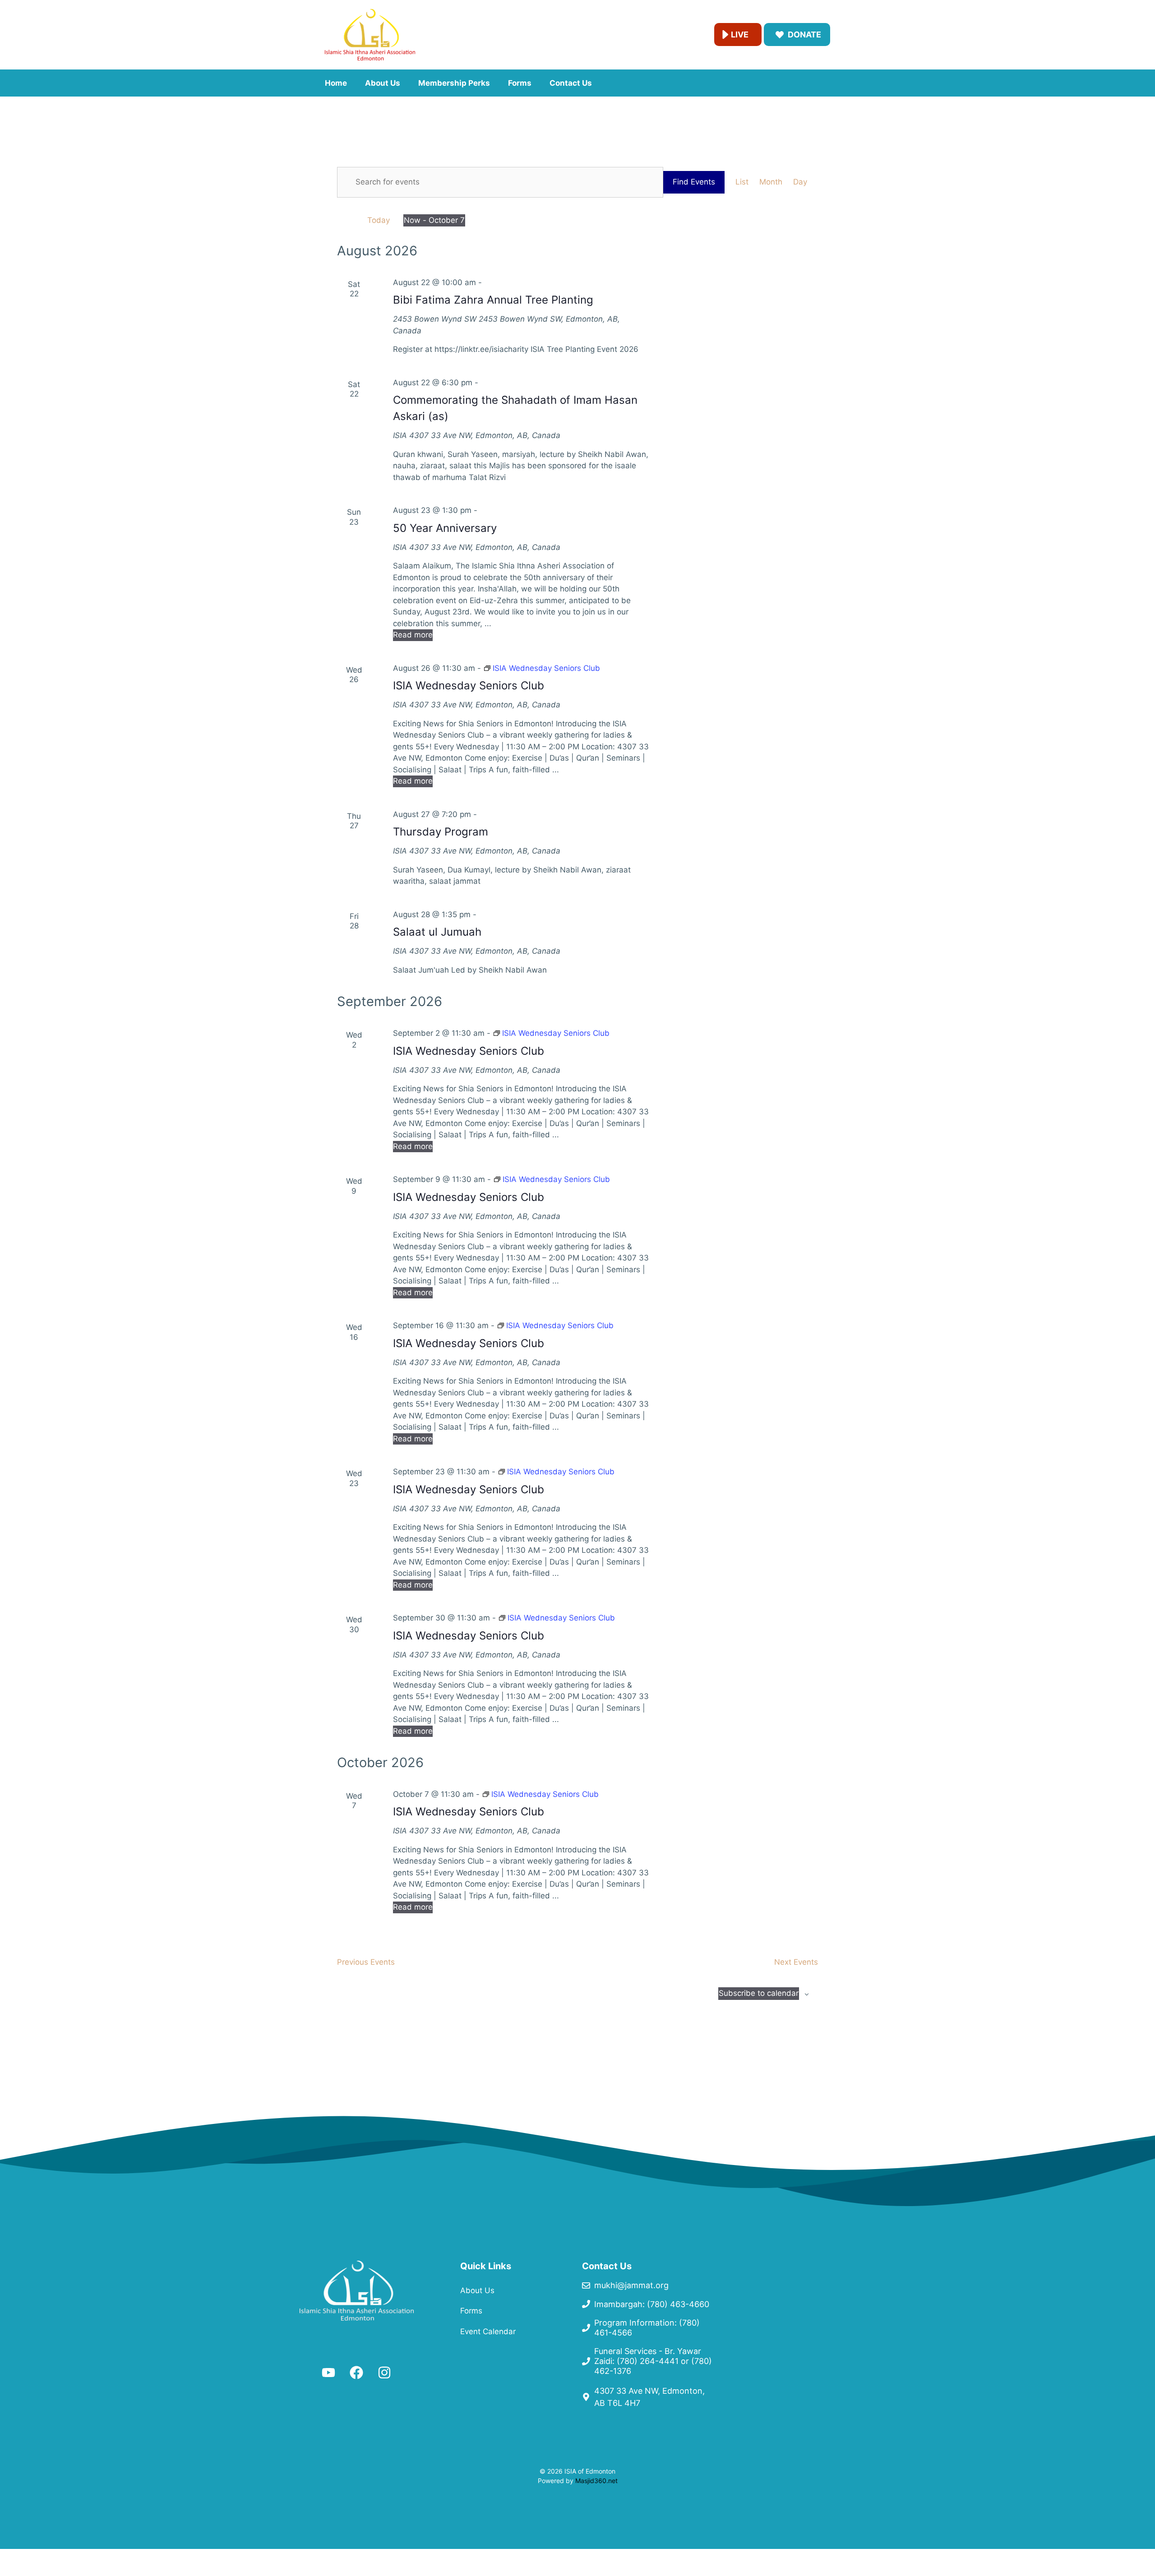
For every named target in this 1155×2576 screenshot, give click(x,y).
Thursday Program (441, 832)
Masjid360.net (596, 2481)
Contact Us (571, 83)
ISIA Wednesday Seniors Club (469, 686)
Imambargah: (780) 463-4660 (652, 2304)
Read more (413, 635)
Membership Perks (454, 83)
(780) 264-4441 (648, 2361)
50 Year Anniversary (445, 528)
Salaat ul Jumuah (437, 932)
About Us (383, 83)
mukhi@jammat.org (631, 2285)
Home (336, 83)
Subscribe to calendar (759, 1993)
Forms (520, 83)
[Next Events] (351, 220)
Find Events (694, 182)
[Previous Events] (340, 220)
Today (379, 220)
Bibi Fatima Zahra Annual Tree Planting (493, 300)
